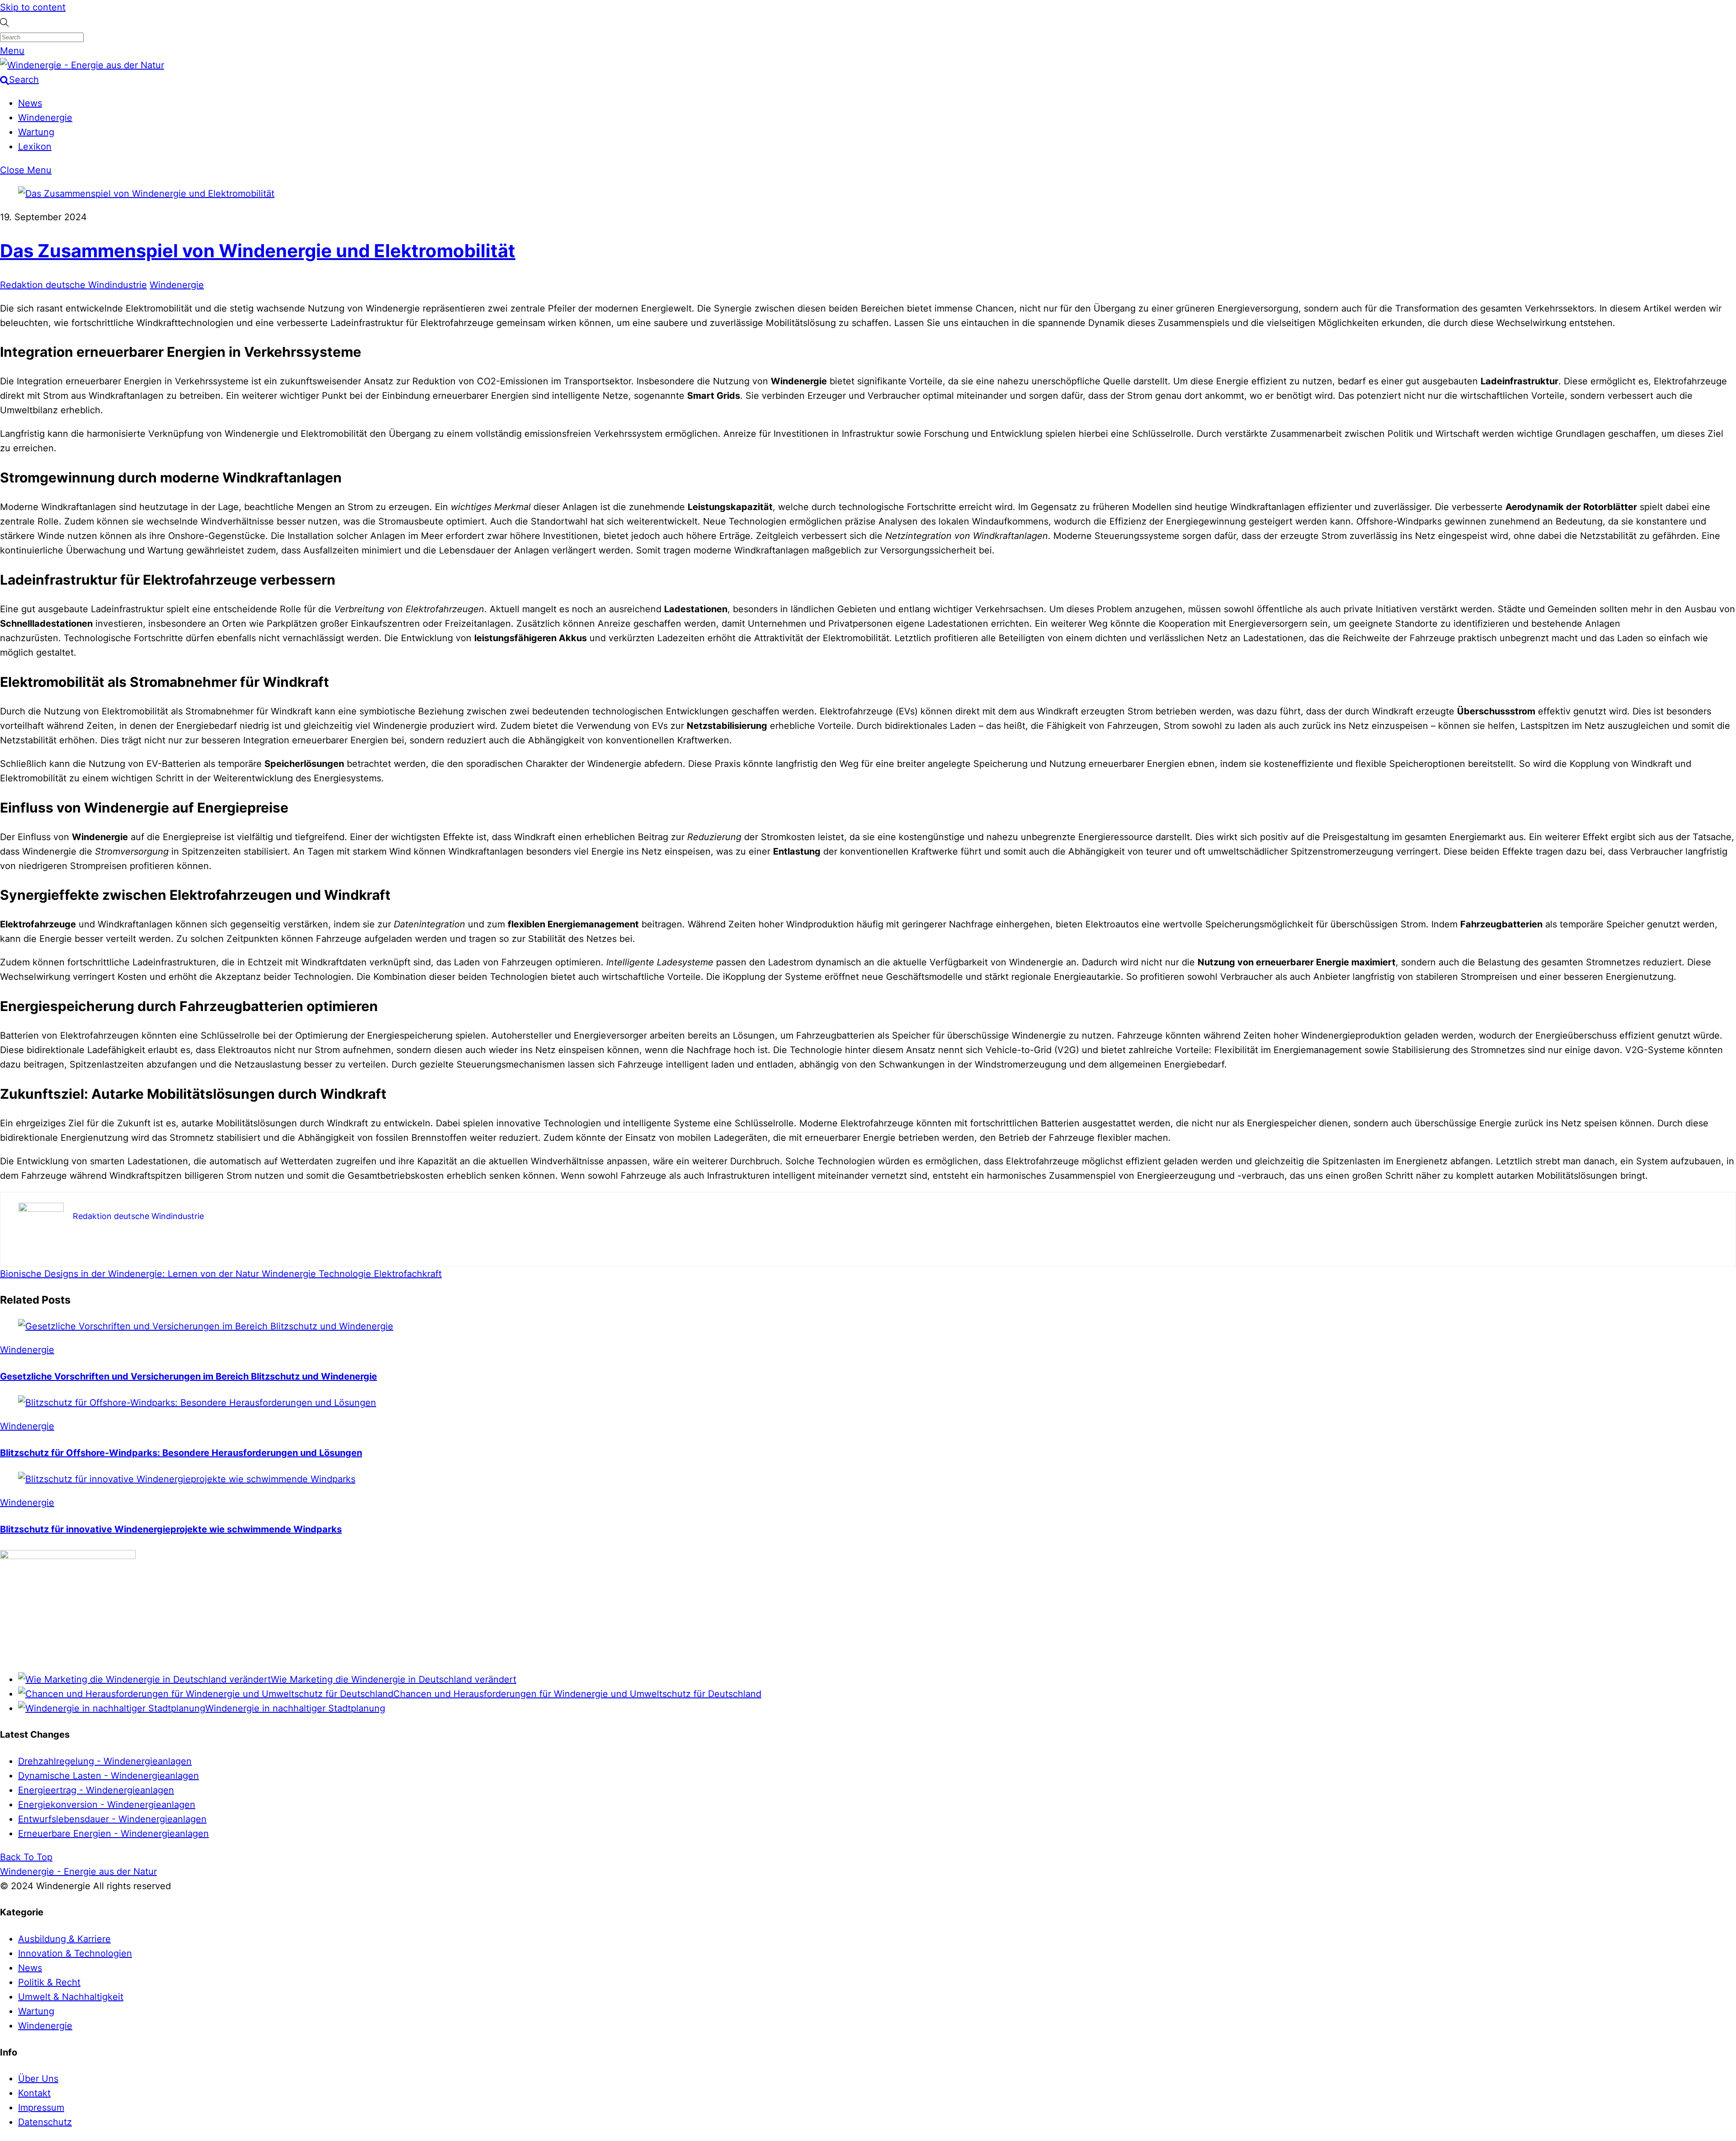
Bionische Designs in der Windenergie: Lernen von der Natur (130, 1274)
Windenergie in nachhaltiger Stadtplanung (295, 1708)
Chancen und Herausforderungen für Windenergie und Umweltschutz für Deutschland (577, 1694)
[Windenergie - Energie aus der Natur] (82, 65)
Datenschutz (45, 2122)
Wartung (36, 132)
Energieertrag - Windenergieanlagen (96, 1790)
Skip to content (33, 7)
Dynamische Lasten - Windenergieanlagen (108, 1776)
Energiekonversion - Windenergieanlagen (107, 1805)
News (30, 103)
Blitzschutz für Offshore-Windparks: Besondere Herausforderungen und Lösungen (181, 1453)
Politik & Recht (49, 1982)
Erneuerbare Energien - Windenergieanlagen (113, 1834)
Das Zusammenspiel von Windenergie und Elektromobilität (258, 251)
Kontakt (34, 2093)
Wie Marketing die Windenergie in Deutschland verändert (394, 1679)
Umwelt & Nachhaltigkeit (71, 1997)
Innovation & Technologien (75, 1953)
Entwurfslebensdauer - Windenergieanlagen (112, 1819)
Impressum (41, 2108)
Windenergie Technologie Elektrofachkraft (350, 1274)
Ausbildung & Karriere (64, 1939)
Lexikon (35, 147)
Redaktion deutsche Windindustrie (73, 285)
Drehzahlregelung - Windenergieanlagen (105, 1761)
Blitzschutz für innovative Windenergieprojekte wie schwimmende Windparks (171, 1529)
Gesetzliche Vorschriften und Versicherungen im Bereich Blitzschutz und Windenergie (189, 1376)
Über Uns (38, 2079)
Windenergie (45, 118)
